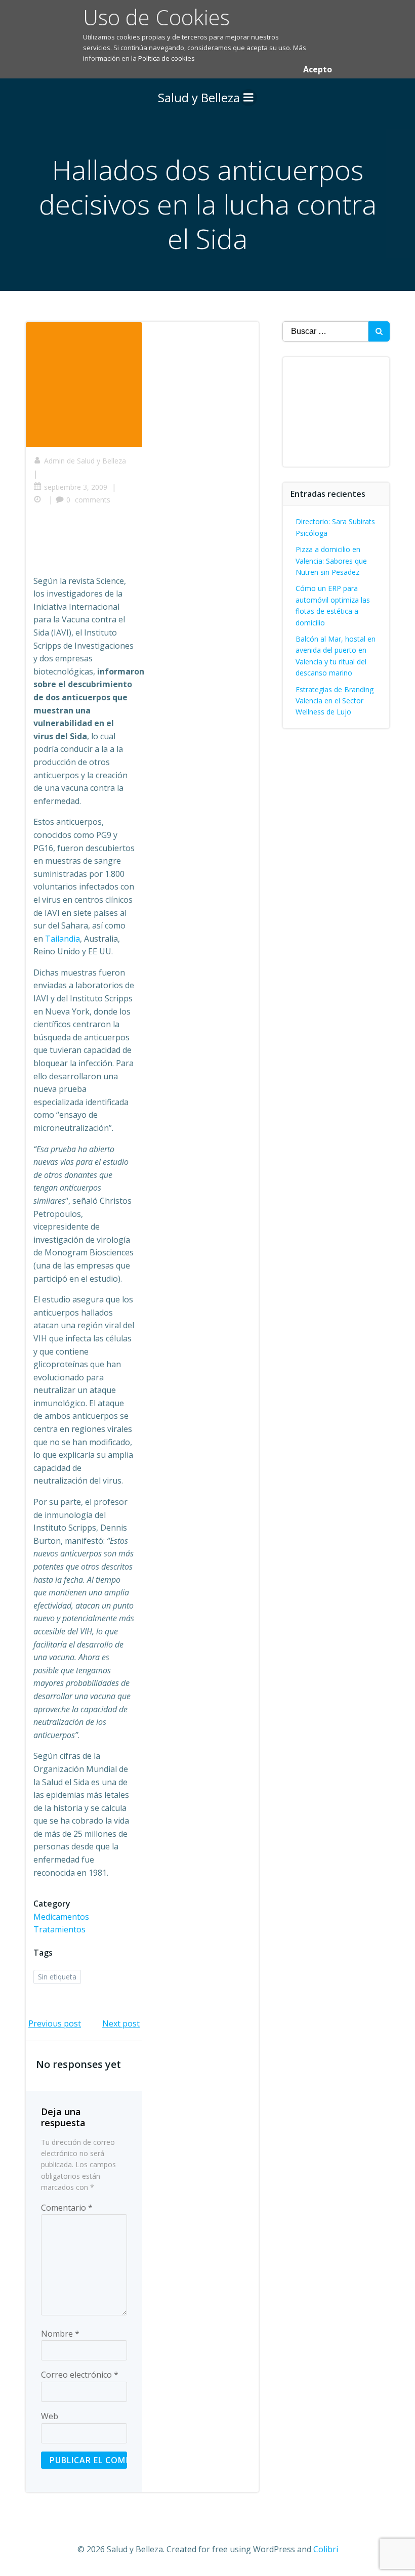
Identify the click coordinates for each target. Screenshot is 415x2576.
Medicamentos (61, 1917)
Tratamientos (59, 1929)
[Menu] (248, 98)
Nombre (60, 2334)
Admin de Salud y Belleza (85, 461)
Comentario (67, 2208)
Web (50, 2416)
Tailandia (63, 939)
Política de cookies (167, 58)
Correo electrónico (80, 2375)
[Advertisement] (218, 543)
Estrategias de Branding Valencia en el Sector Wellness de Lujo (335, 701)
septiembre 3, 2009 (76, 487)
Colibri (326, 2549)
